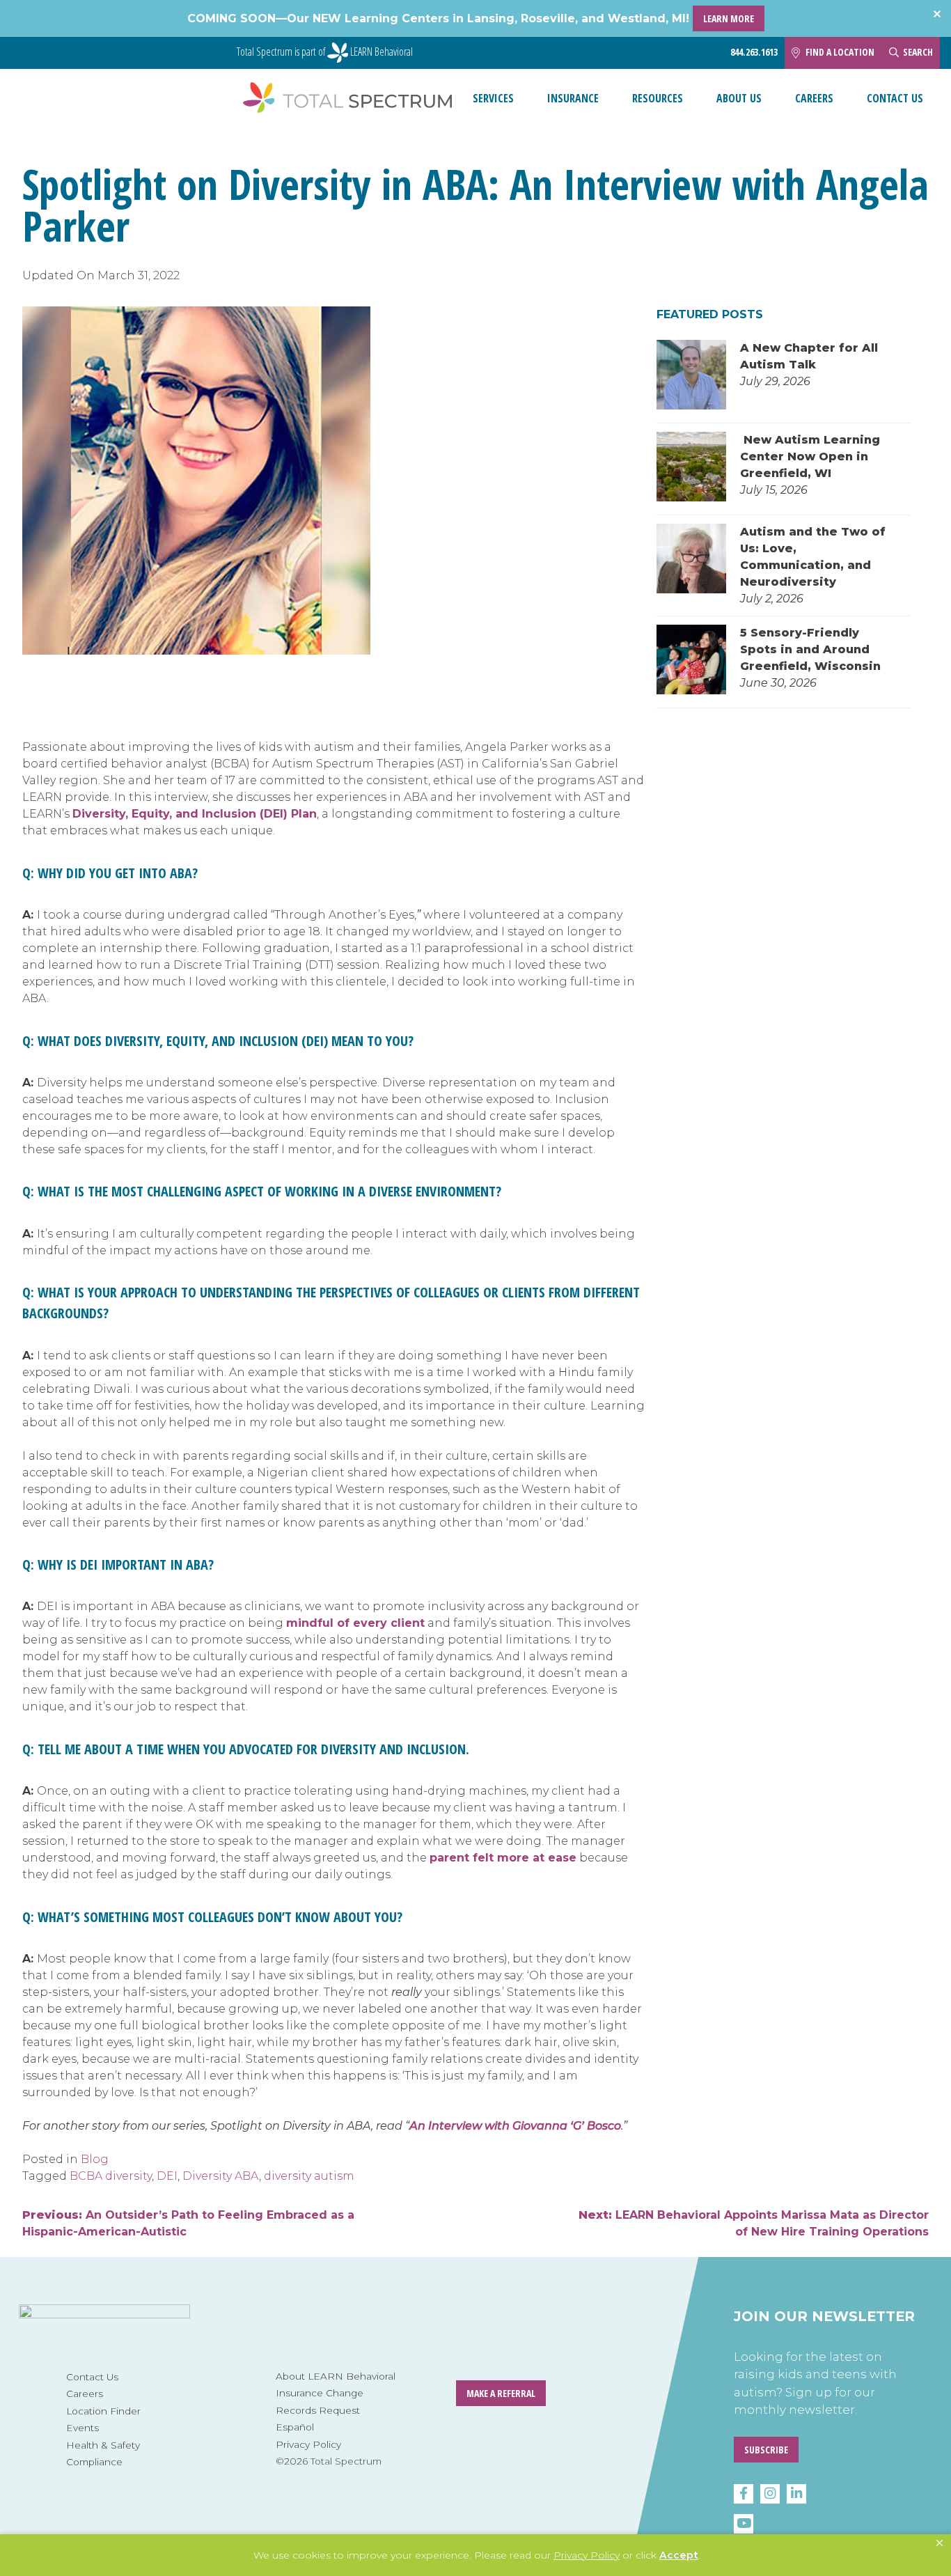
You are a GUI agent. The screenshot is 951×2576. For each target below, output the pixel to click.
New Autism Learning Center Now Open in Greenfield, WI (810, 456)
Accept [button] (679, 2555)
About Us (739, 98)
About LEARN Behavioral (336, 2376)
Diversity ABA (221, 2176)
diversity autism (309, 2176)
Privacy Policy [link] (587, 2555)
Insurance (573, 98)
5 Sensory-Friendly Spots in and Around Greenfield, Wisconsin (812, 649)
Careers (814, 98)
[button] (940, 2543)
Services (493, 98)
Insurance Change (320, 2393)
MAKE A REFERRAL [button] (501, 2393)
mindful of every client (355, 1623)
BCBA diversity (111, 2176)
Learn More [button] (729, 18)
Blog (95, 2159)
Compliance (94, 2462)
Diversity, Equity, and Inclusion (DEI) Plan (195, 814)
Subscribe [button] (766, 2450)
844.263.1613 (754, 52)
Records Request (318, 2410)
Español (295, 2427)
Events (82, 2428)
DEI (167, 2176)
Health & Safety (103, 2445)
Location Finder (103, 2411)
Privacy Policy (308, 2444)
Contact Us (895, 98)
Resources (658, 98)
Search (918, 52)
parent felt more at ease (503, 1858)
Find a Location (840, 52)
